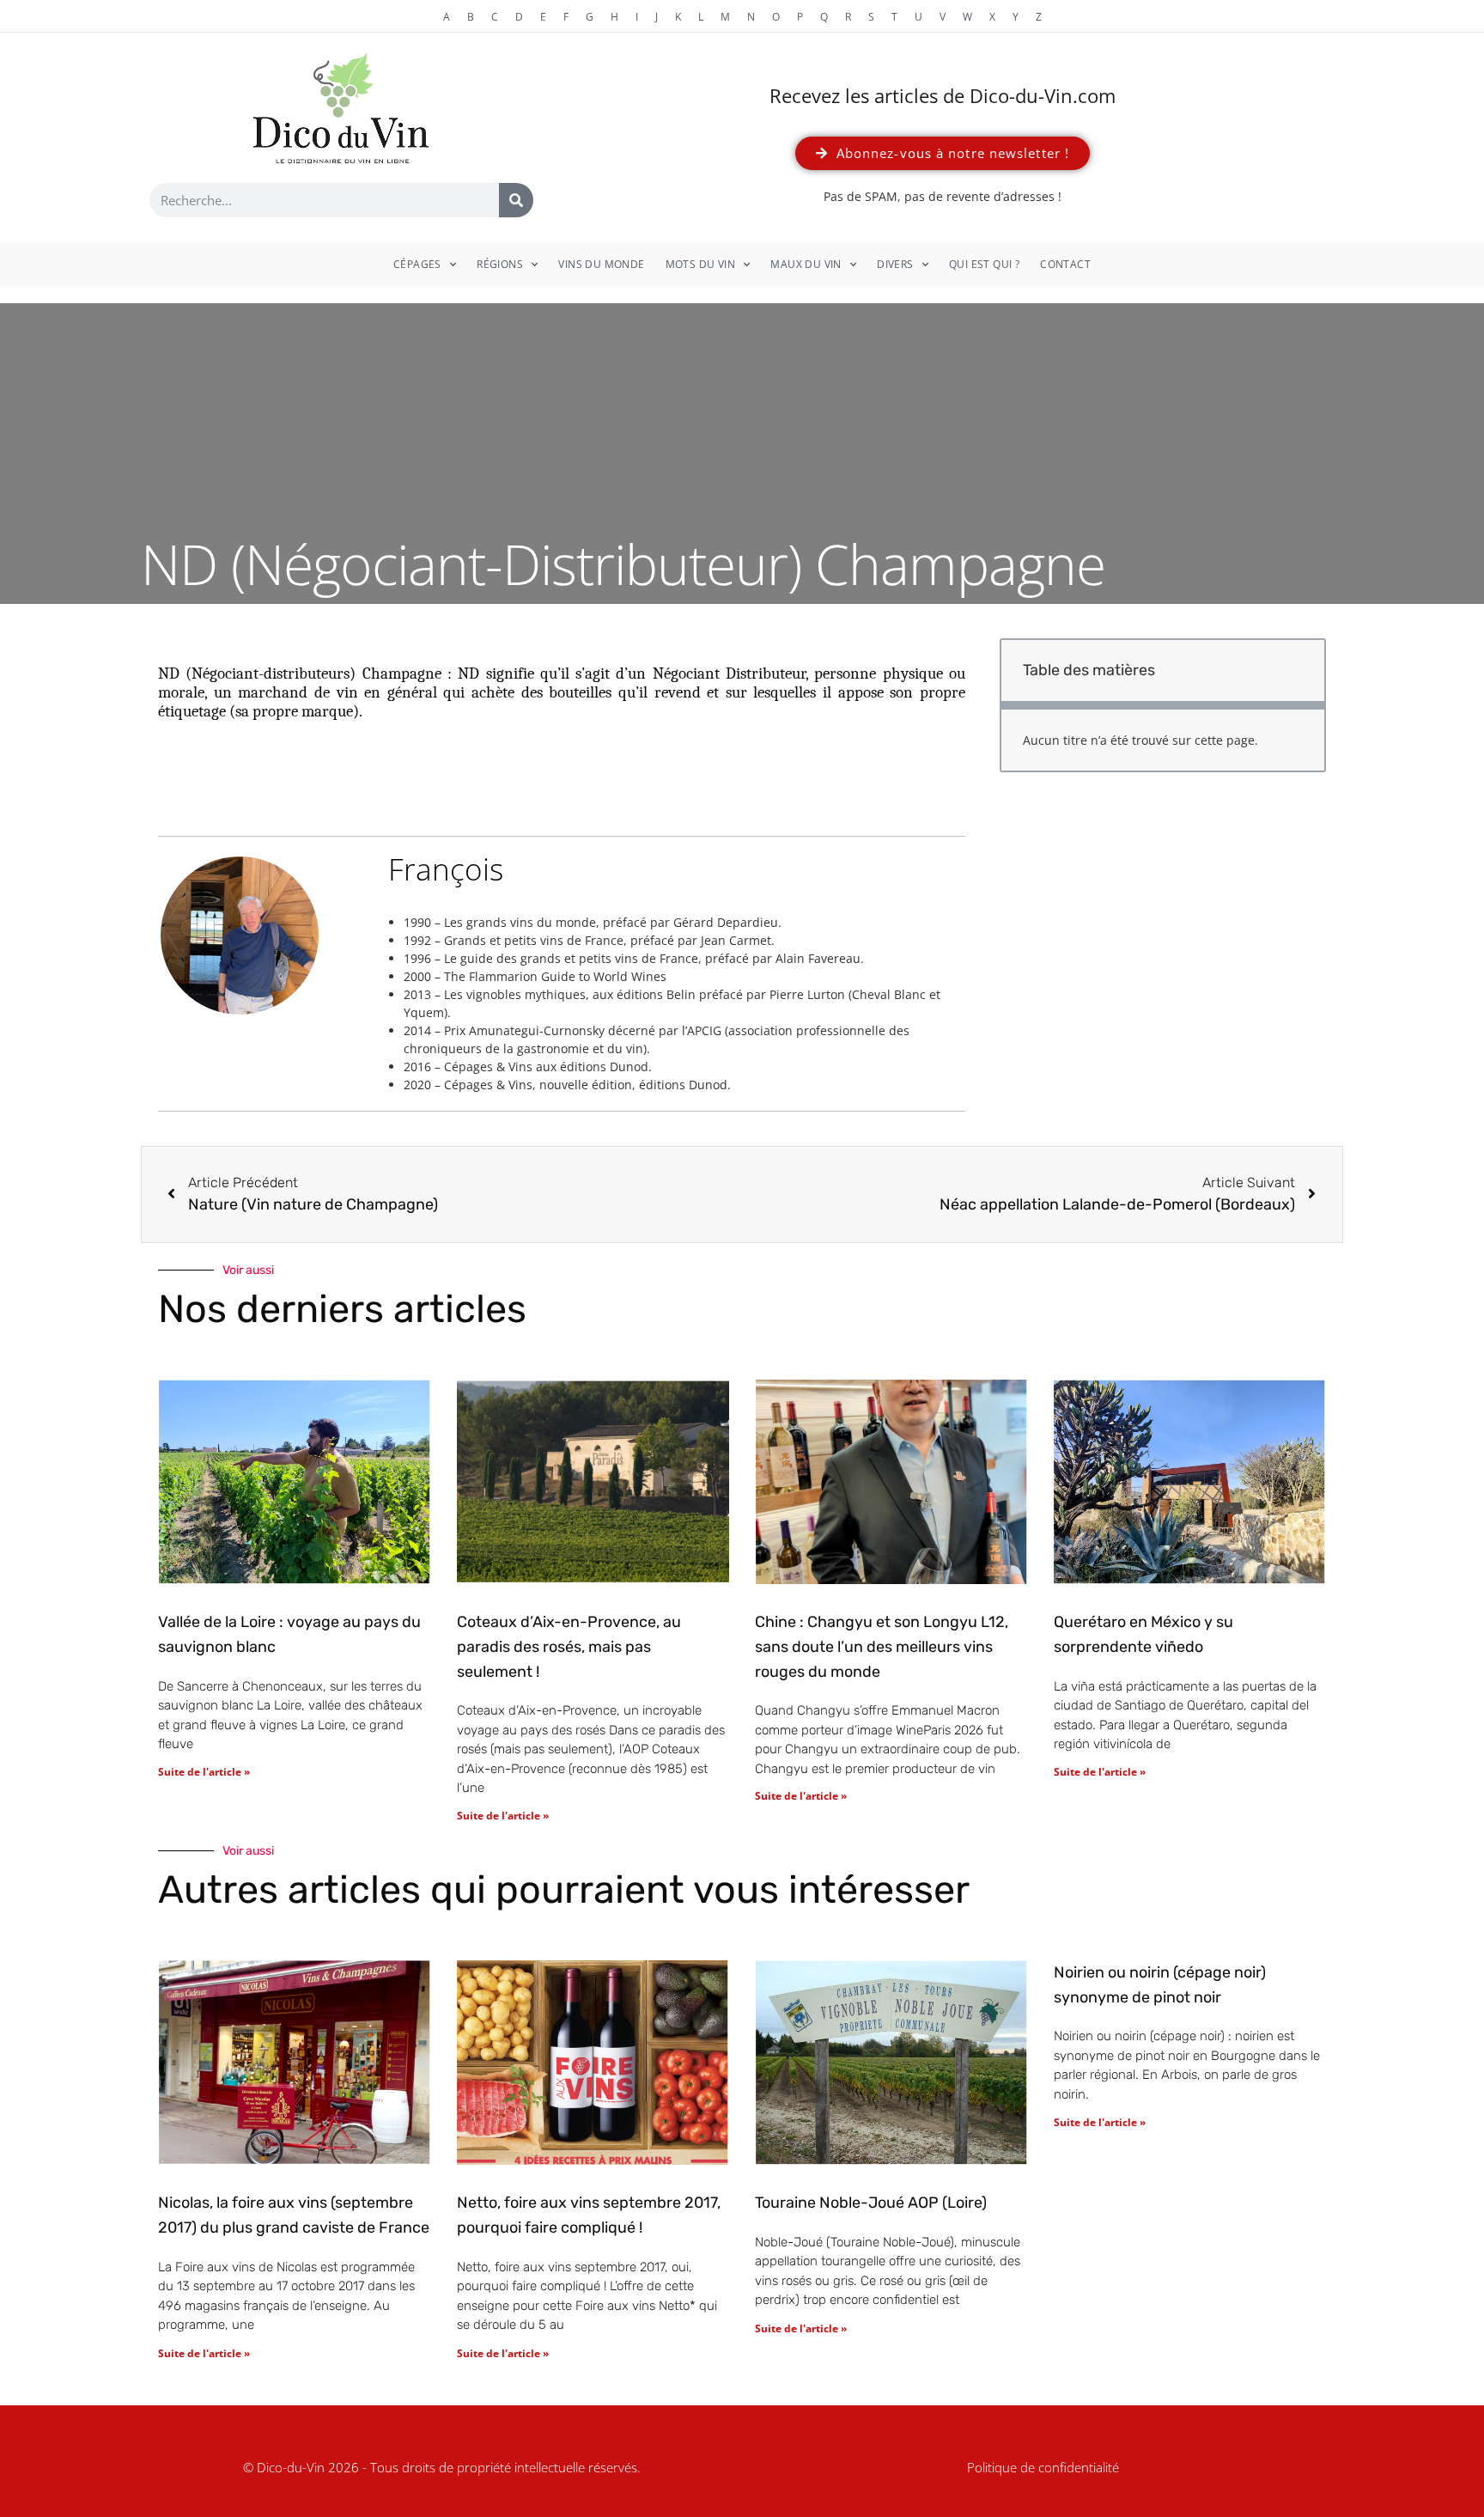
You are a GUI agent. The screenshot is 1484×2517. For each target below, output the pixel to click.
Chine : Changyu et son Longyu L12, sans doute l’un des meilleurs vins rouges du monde (882, 1647)
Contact (1065, 264)
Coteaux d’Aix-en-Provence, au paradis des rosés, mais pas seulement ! (569, 1647)
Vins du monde (601, 264)
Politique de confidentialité (1043, 2467)
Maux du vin (806, 264)
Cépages (417, 264)
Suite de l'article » (204, 1772)
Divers (895, 264)
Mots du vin (700, 264)
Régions (500, 264)
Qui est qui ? (984, 264)
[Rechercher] (516, 200)
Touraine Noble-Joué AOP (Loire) (871, 2203)
